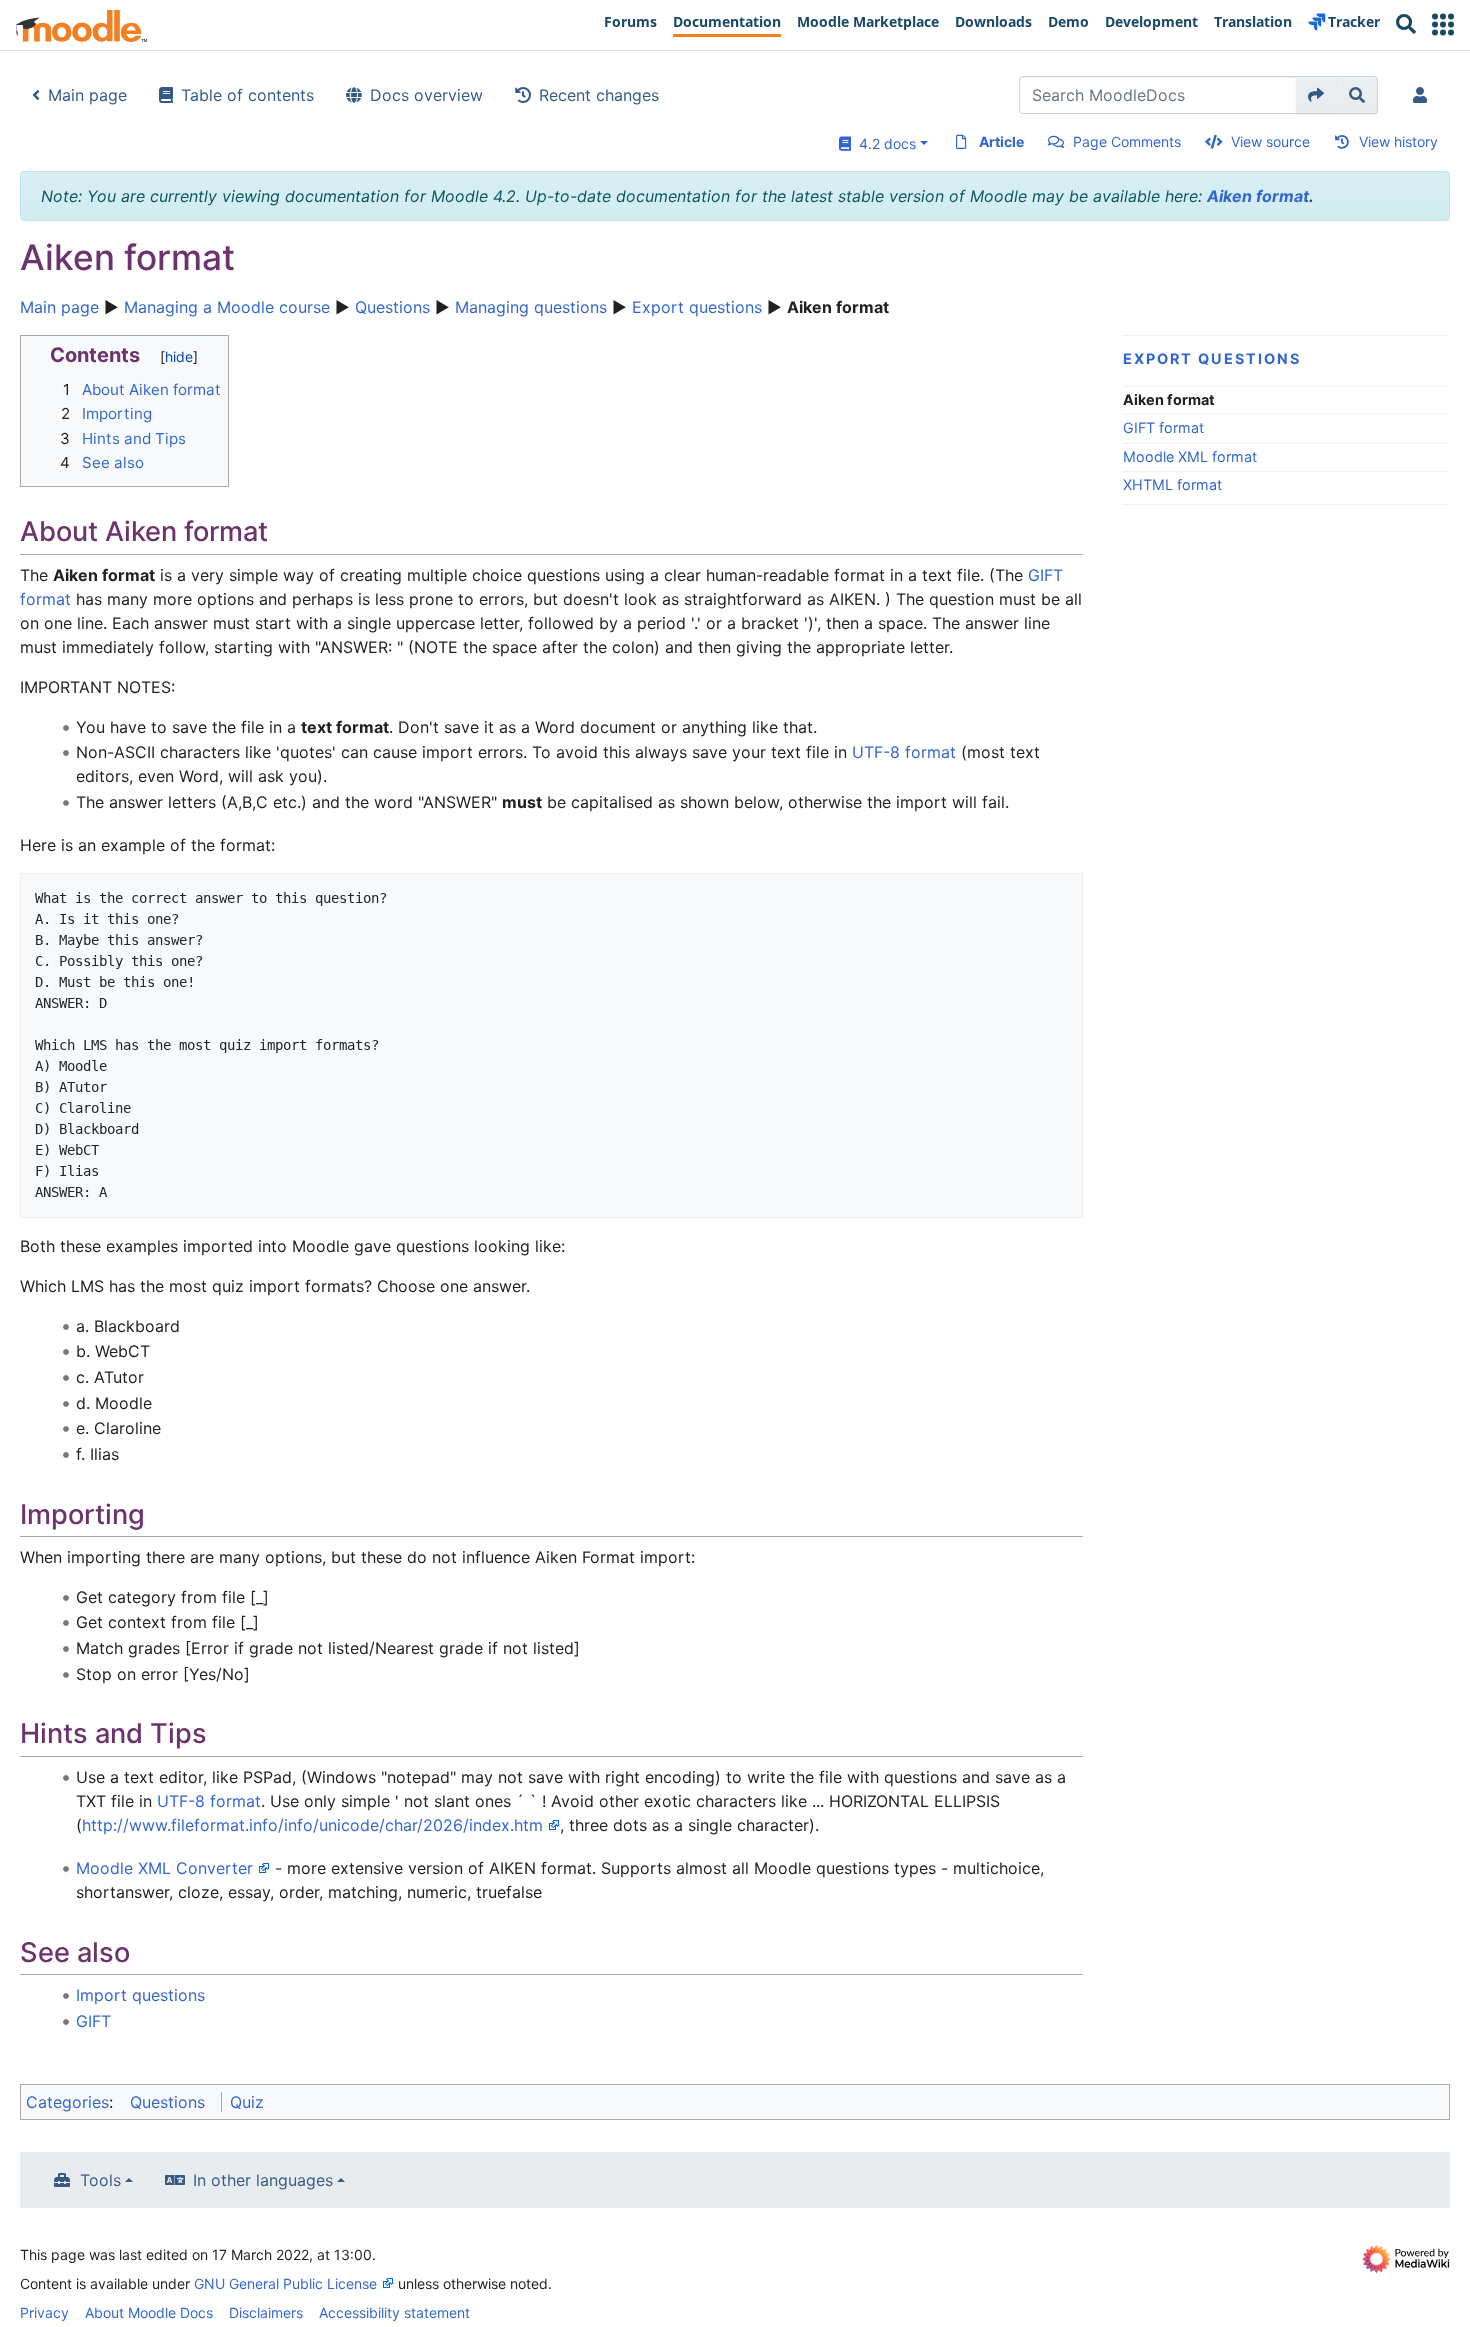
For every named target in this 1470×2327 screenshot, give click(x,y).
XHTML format (1172, 484)
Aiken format (1258, 196)
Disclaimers (266, 2312)
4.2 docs (883, 143)
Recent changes (599, 95)
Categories (67, 2102)
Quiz (247, 2102)
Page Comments (1127, 141)
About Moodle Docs (149, 2312)
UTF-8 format (904, 752)
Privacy (44, 2312)
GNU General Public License (285, 2283)
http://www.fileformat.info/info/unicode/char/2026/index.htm (312, 1825)
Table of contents (247, 95)
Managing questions (531, 307)
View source (1270, 141)
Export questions (697, 307)
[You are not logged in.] (1424, 95)
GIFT (93, 2021)
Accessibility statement (394, 2312)
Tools (100, 2180)
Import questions (140, 1995)
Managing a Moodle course (227, 307)
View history (1398, 141)
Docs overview (426, 95)
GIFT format (1163, 427)
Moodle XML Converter (164, 1868)
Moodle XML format (1190, 456)
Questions (392, 307)
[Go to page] (1316, 95)
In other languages (263, 2180)
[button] (1443, 24)
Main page (87, 95)
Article (1001, 141)
